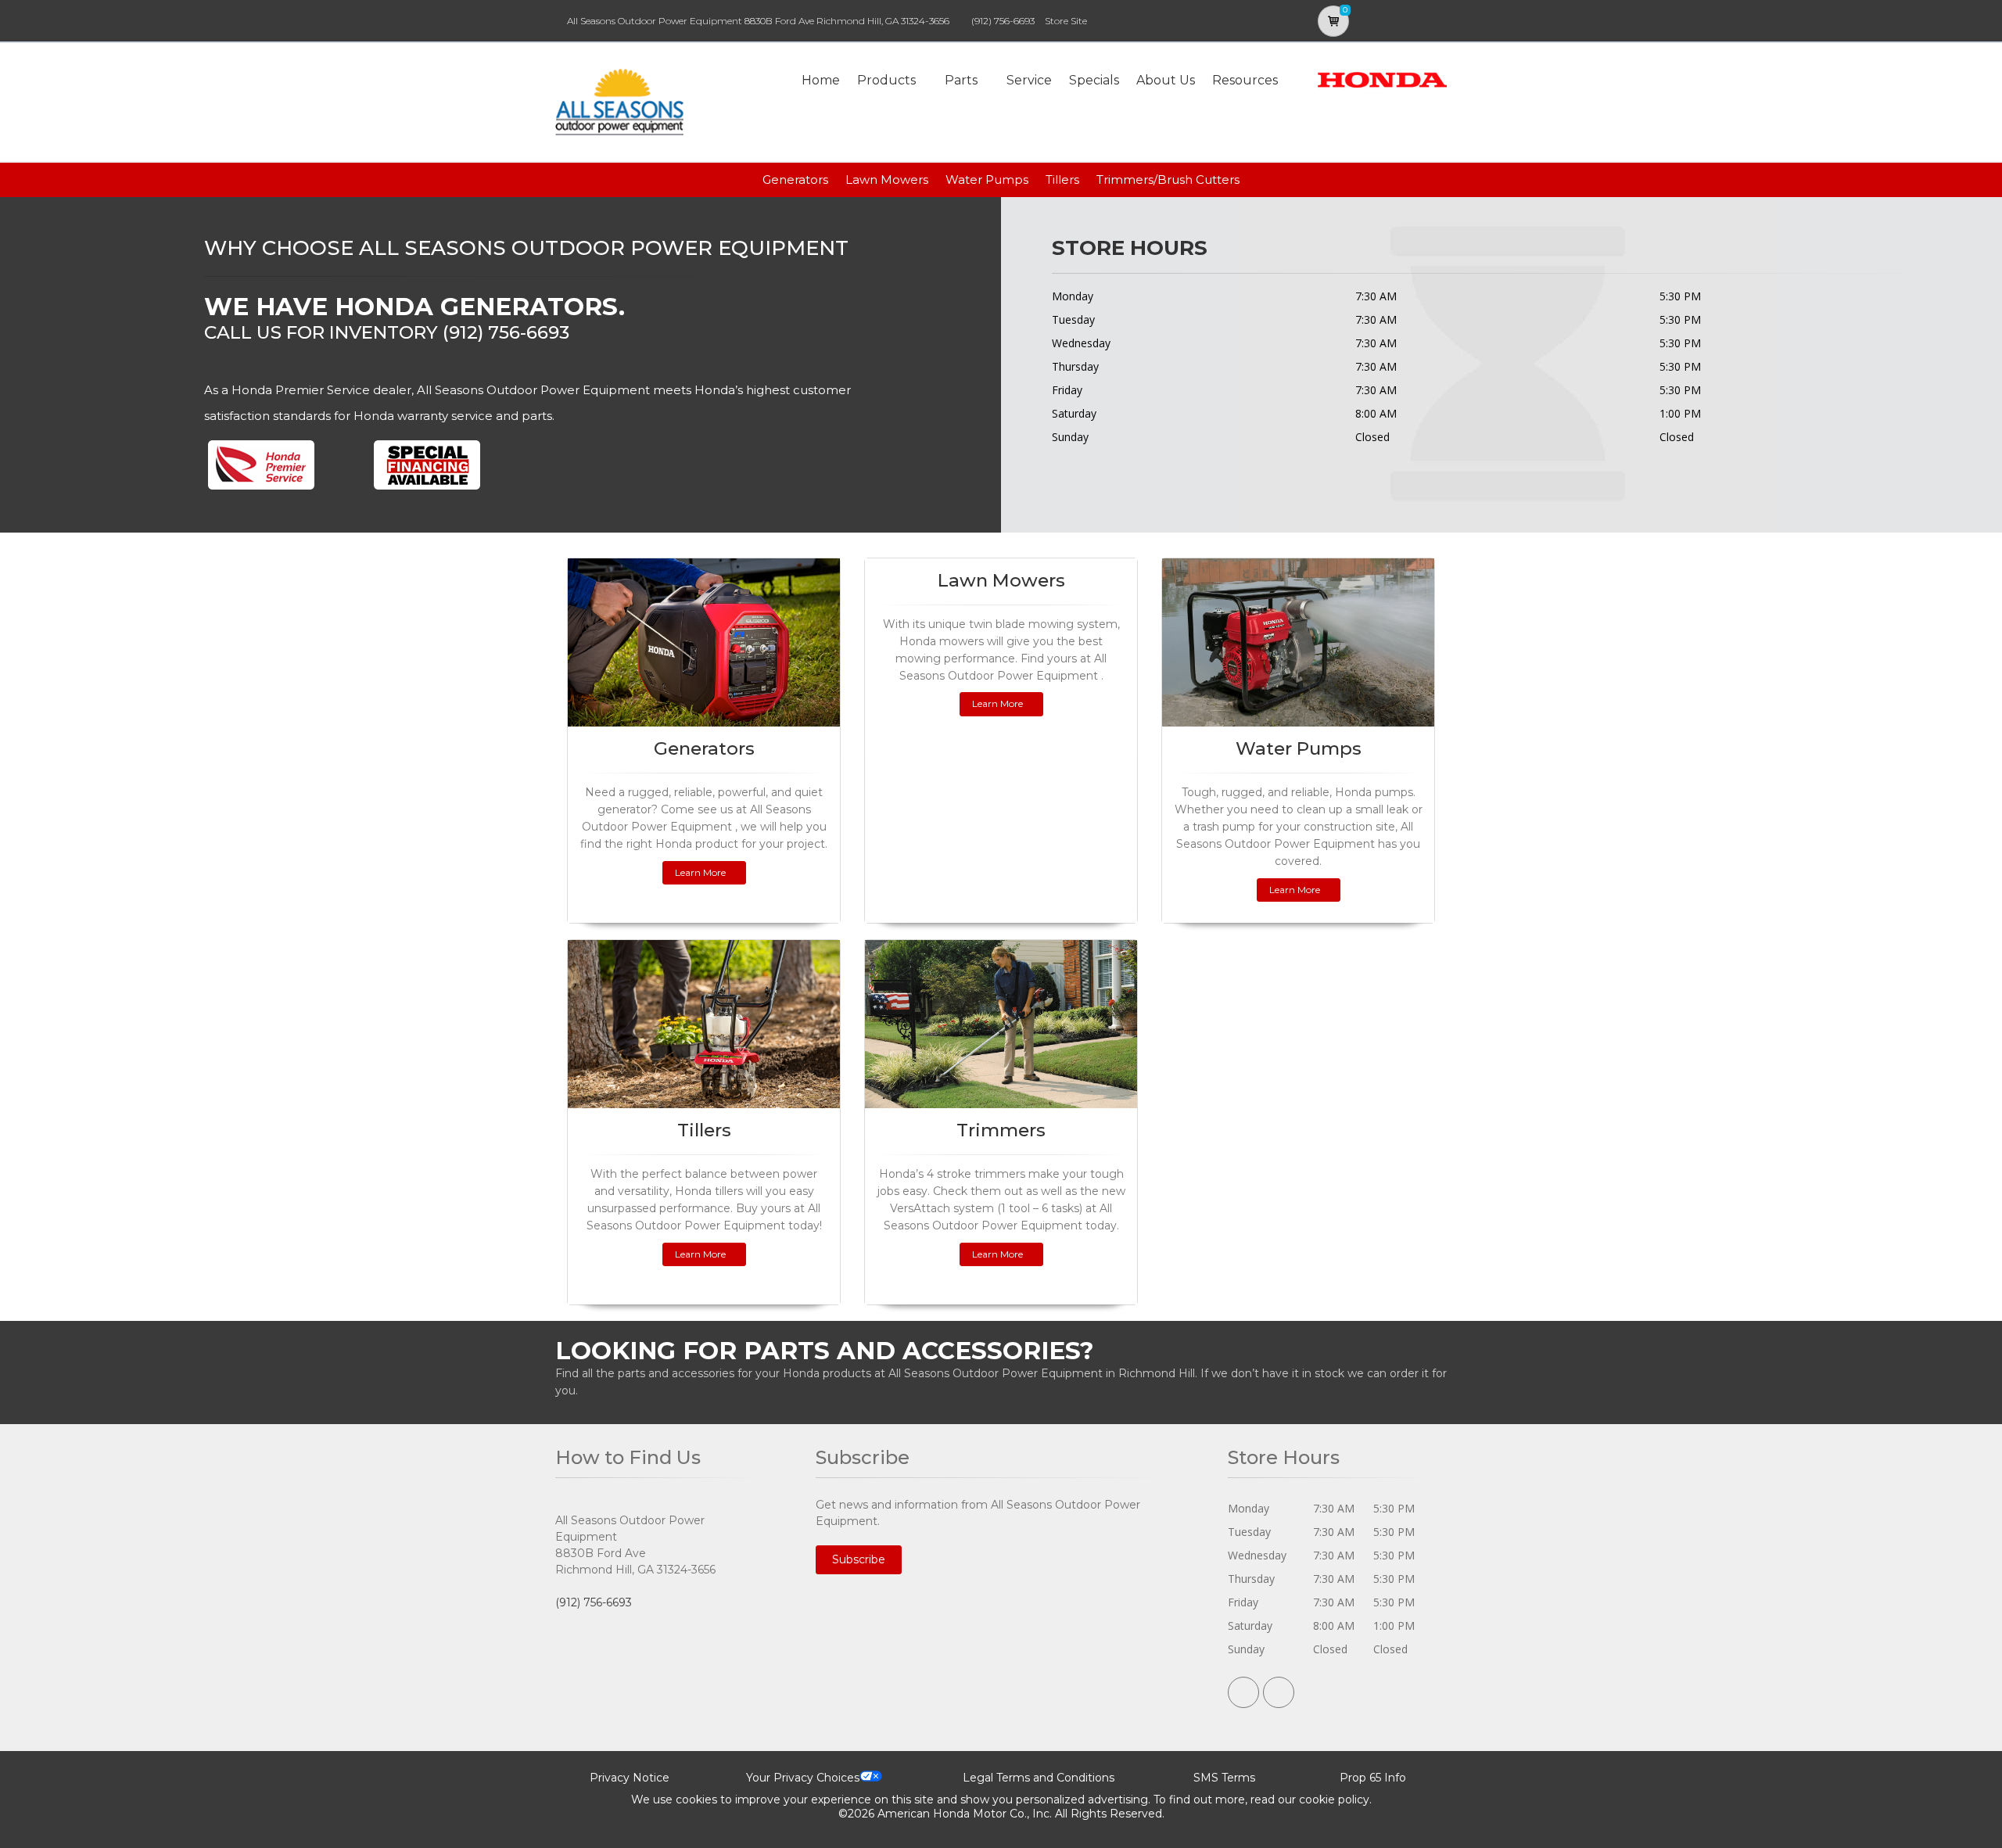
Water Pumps (987, 179)
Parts (961, 80)
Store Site (1066, 21)
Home (821, 80)
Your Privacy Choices (803, 1778)
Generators (795, 179)
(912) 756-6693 (1003, 21)
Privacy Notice (630, 1778)
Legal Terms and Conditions (1039, 1778)
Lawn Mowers (887, 179)
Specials (1094, 80)
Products (886, 80)
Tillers (1062, 179)
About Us (1166, 80)
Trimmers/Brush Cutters (1168, 179)
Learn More (700, 872)
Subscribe (859, 1559)
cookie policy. (1335, 1800)
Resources (1245, 80)
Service (1029, 80)
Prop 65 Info (1373, 1778)
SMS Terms (1224, 1778)
